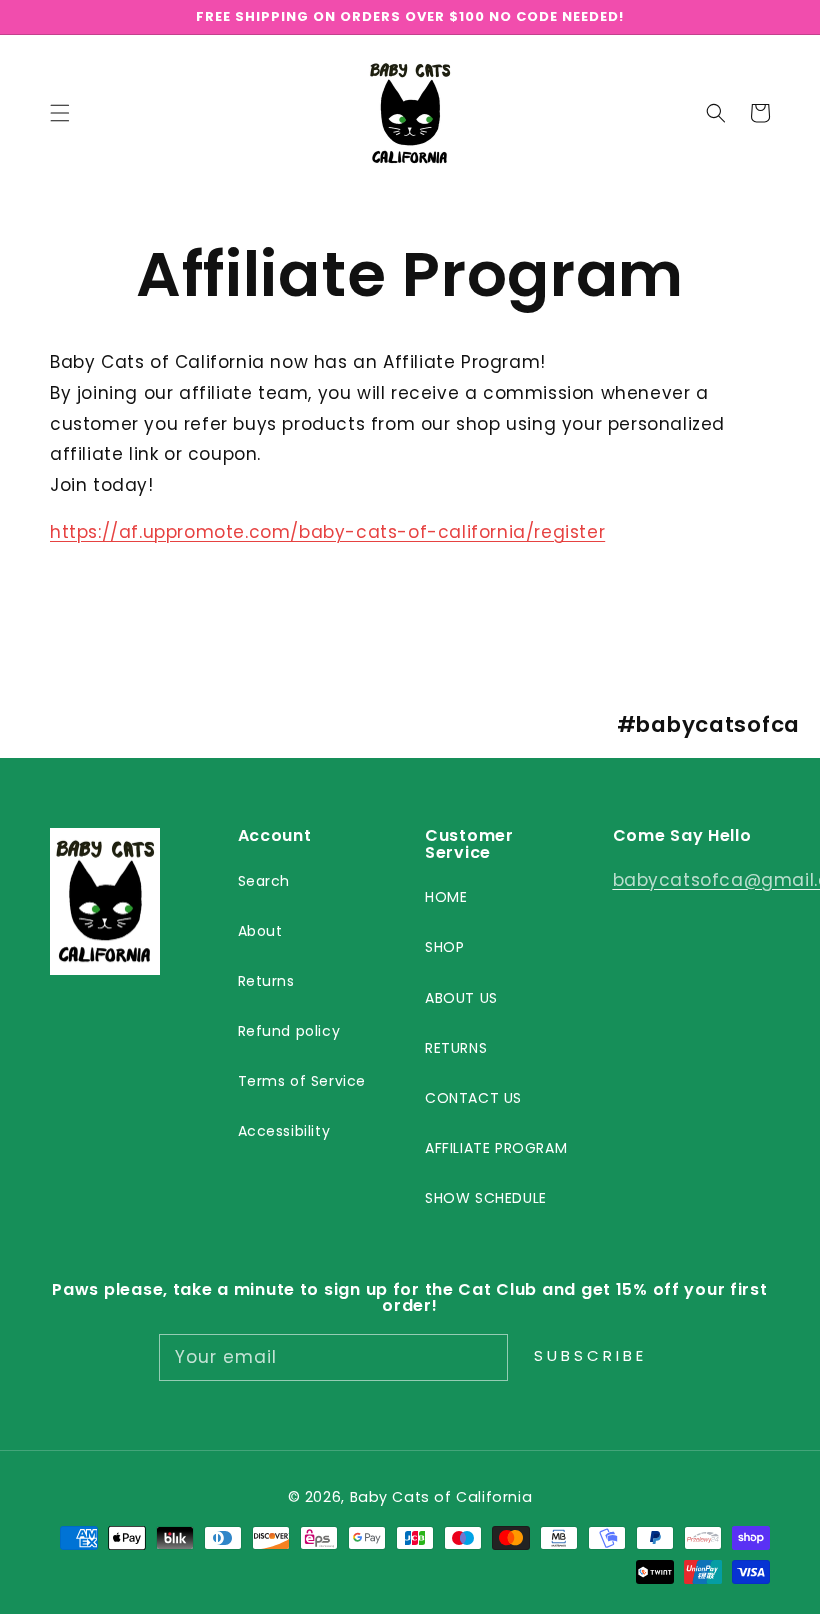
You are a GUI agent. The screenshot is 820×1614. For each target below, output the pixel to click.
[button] (716, 113)
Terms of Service (302, 1081)
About (260, 931)
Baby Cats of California (441, 1497)
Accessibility (284, 1131)
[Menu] (60, 113)
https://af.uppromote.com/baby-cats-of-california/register (327, 532)
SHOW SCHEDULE (486, 1198)
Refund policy (289, 1031)
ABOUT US (461, 998)
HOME (446, 897)
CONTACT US (473, 1098)
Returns (266, 981)
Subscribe (590, 1355)
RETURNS (456, 1048)
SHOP (444, 947)
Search (264, 881)
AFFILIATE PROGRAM (496, 1148)
